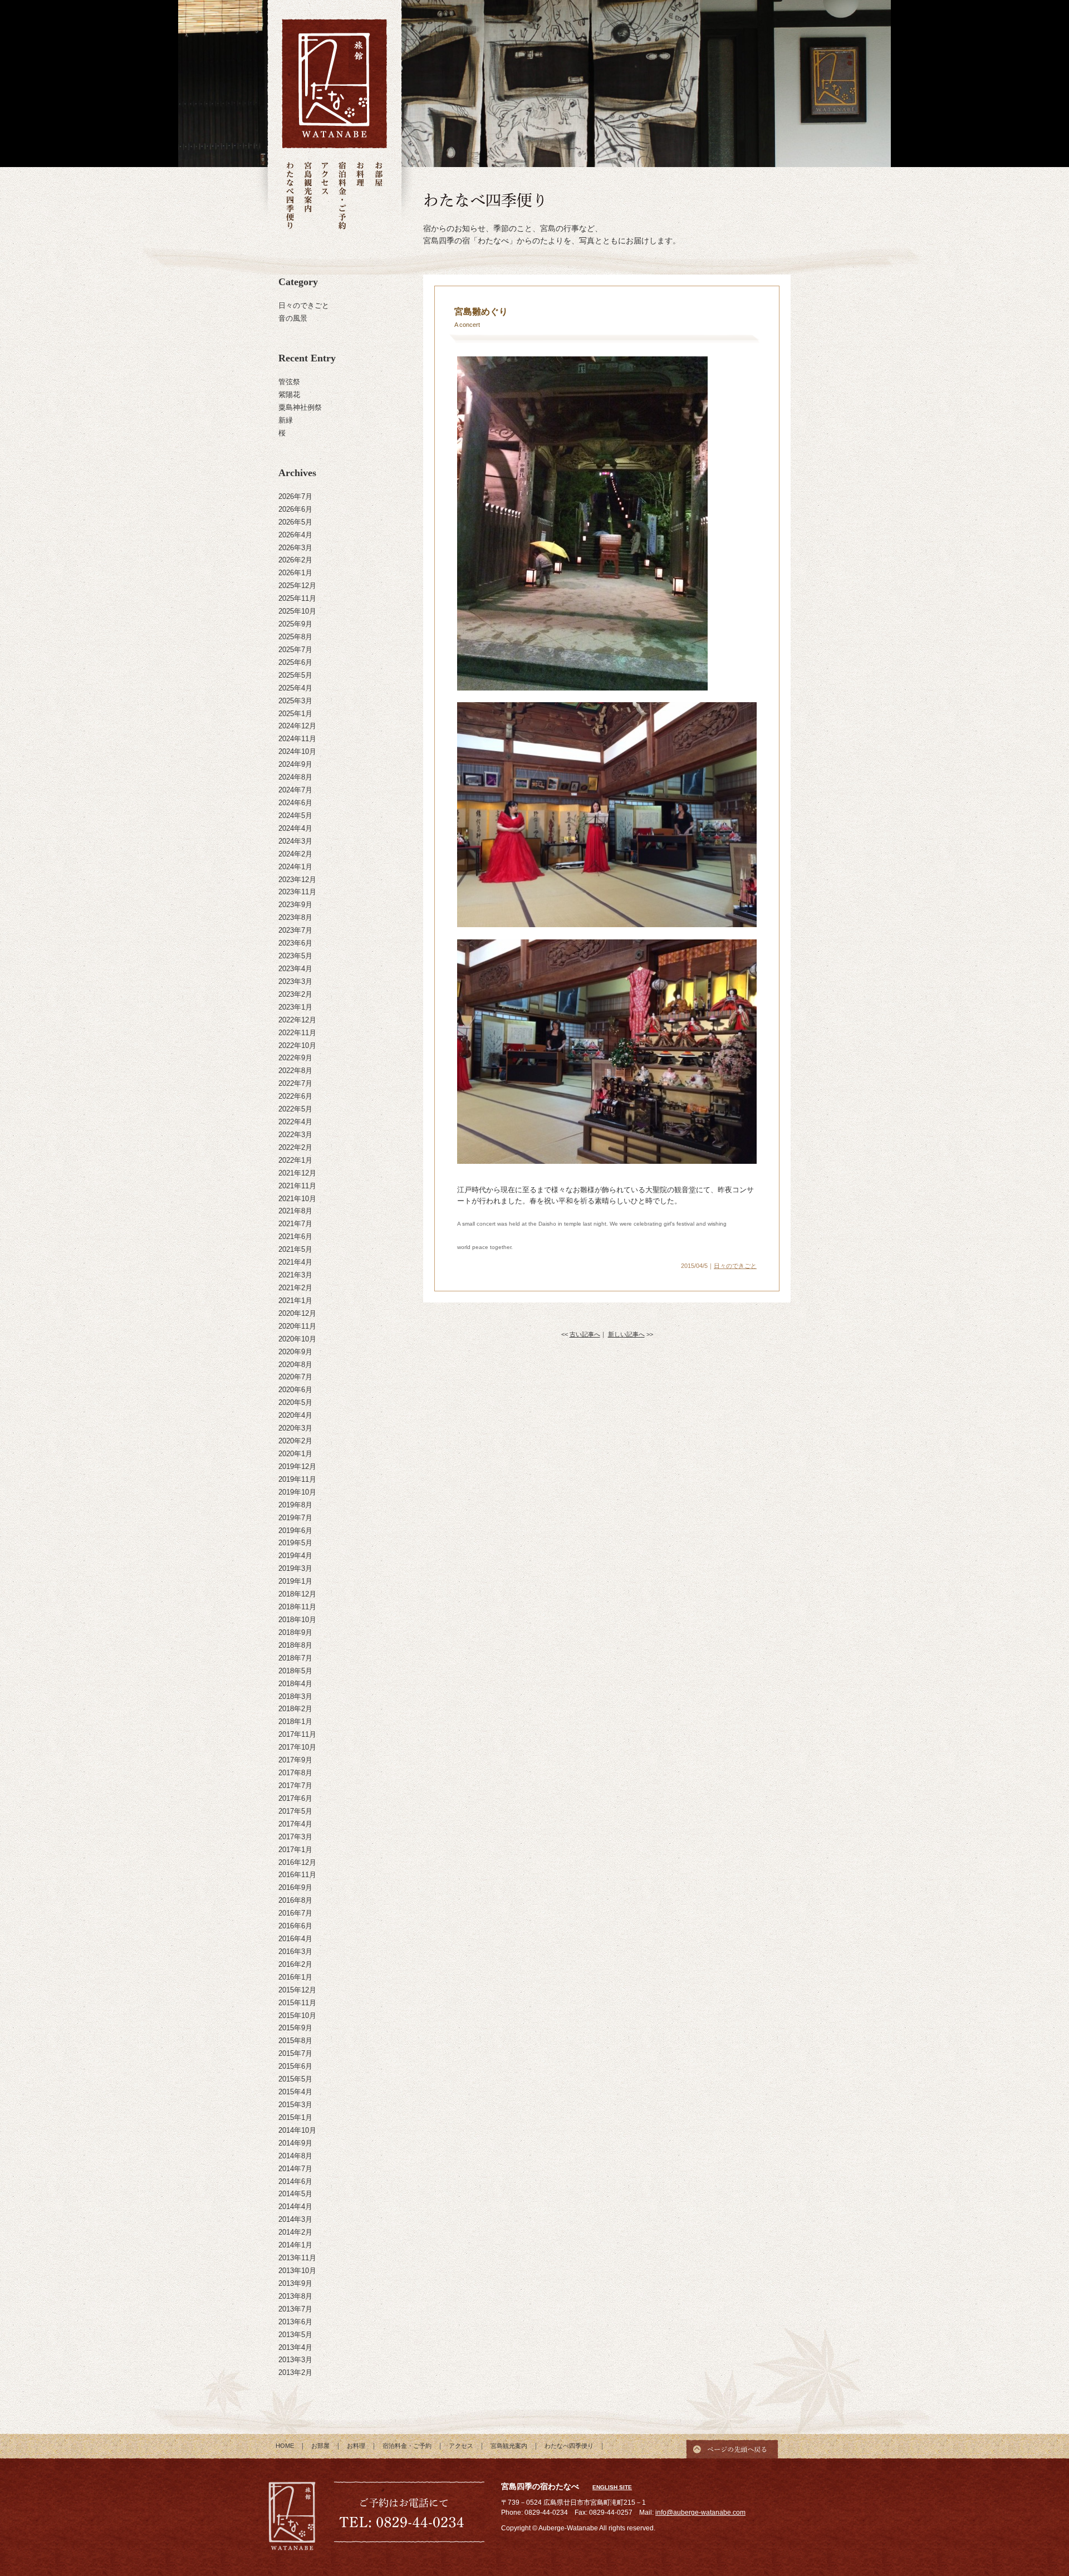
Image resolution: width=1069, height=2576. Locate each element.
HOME (285, 2446)
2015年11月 (297, 2003)
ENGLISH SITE (612, 2487)
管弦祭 (289, 382)
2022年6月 (295, 1096)
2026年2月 (295, 560)
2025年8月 (295, 637)
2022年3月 (295, 1135)
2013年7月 (295, 2309)
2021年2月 (295, 1288)
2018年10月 (297, 1620)
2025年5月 (295, 675)
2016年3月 (295, 1951)
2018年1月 (295, 1722)
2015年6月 (295, 2066)
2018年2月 (295, 1709)
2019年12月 (297, 1466)
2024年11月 (297, 739)
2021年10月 (297, 1199)
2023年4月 (295, 969)
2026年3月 (295, 548)
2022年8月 (295, 1071)
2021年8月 (295, 1211)
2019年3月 (295, 1568)
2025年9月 (295, 624)
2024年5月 (295, 816)
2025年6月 (295, 662)
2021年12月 (297, 1173)
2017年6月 (295, 1798)
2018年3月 (295, 1696)
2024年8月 (295, 777)
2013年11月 (297, 2258)
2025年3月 (295, 701)
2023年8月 (295, 917)
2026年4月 (295, 535)
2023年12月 (297, 880)
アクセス (325, 196)
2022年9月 (295, 1058)
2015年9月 (295, 2028)
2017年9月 (295, 1760)
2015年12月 (297, 1990)
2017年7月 (295, 1786)
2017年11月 (297, 1734)
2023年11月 (297, 892)
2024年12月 (297, 726)
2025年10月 (297, 611)
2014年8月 (295, 2156)
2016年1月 (295, 1977)
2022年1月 (295, 1160)
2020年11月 (297, 1326)
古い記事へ (585, 1334)
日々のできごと (304, 305)
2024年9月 (295, 764)
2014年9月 (295, 2143)
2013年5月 (295, 2335)
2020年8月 (295, 1365)
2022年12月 (297, 1020)
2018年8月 (295, 1645)
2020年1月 (295, 1454)
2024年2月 (295, 854)
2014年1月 (295, 2245)
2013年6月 (295, 2322)
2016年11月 (297, 1875)
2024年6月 (295, 803)
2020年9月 (295, 1352)
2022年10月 (297, 1045)
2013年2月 (295, 2372)
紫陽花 (289, 395)
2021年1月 (295, 1301)
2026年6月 (295, 509)
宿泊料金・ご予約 (342, 196)
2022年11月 (297, 1033)
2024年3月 (295, 841)
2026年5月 (295, 522)
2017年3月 (295, 1837)
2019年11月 (297, 1479)
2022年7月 (295, 1083)
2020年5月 (295, 1402)
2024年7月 (295, 790)
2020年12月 (297, 1313)
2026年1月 (295, 573)
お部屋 (378, 196)
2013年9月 (295, 2283)
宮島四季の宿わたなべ (292, 2518)
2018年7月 (295, 1658)
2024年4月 (295, 828)
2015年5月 (295, 2079)
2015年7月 (295, 2053)
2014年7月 (295, 2169)
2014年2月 (295, 2232)
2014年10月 (297, 2130)
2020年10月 (297, 1339)
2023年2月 (295, 994)
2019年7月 (295, 1518)
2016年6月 (295, 1926)
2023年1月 (295, 1007)
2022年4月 (295, 1122)
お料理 (360, 196)
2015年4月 (295, 2092)
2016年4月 (295, 1939)
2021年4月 (295, 1262)
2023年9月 (295, 905)
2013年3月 (295, 2360)
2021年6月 (295, 1236)
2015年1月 (295, 2117)
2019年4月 (295, 1556)
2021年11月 (297, 1186)
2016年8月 (295, 1900)
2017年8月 (295, 1773)
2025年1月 (295, 714)
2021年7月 (295, 1224)
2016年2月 (295, 1964)
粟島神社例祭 (300, 407)
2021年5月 (295, 1249)
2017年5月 (295, 1811)
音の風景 (293, 318)
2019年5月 (295, 1543)
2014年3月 (295, 2219)
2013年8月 (295, 2296)
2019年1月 (295, 1581)
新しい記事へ (626, 1334)
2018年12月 (297, 1594)
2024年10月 (297, 751)
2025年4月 (295, 688)
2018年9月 (295, 1632)
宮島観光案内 (308, 196)
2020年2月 (295, 1441)
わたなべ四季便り (290, 196)
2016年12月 (297, 1862)
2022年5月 (295, 1109)
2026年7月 (295, 496)
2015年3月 (295, 2105)
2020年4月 (295, 1415)
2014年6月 (295, 2181)
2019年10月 (297, 1492)
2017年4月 (295, 1824)
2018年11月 (297, 1607)
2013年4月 (295, 2347)
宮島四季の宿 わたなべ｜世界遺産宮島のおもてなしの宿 (334, 84)
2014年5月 (295, 2194)
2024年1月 (295, 867)
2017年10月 (297, 1747)
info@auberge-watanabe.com (700, 2513)
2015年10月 (297, 2016)
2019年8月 (295, 1505)
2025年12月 (297, 586)
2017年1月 (295, 1850)
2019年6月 (295, 1531)
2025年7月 (295, 650)
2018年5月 (295, 1671)
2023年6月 (295, 943)
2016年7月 (295, 1913)
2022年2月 (295, 1147)
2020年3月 (295, 1428)
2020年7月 (295, 1377)
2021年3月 (295, 1275)
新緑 (286, 420)
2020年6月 (295, 1390)
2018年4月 (295, 1684)
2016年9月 (295, 1887)
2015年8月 (295, 2041)
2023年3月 (295, 981)
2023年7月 (295, 930)
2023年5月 (295, 956)
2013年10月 (297, 2271)
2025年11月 (297, 598)
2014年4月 (295, 2207)
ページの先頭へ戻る (732, 2446)
